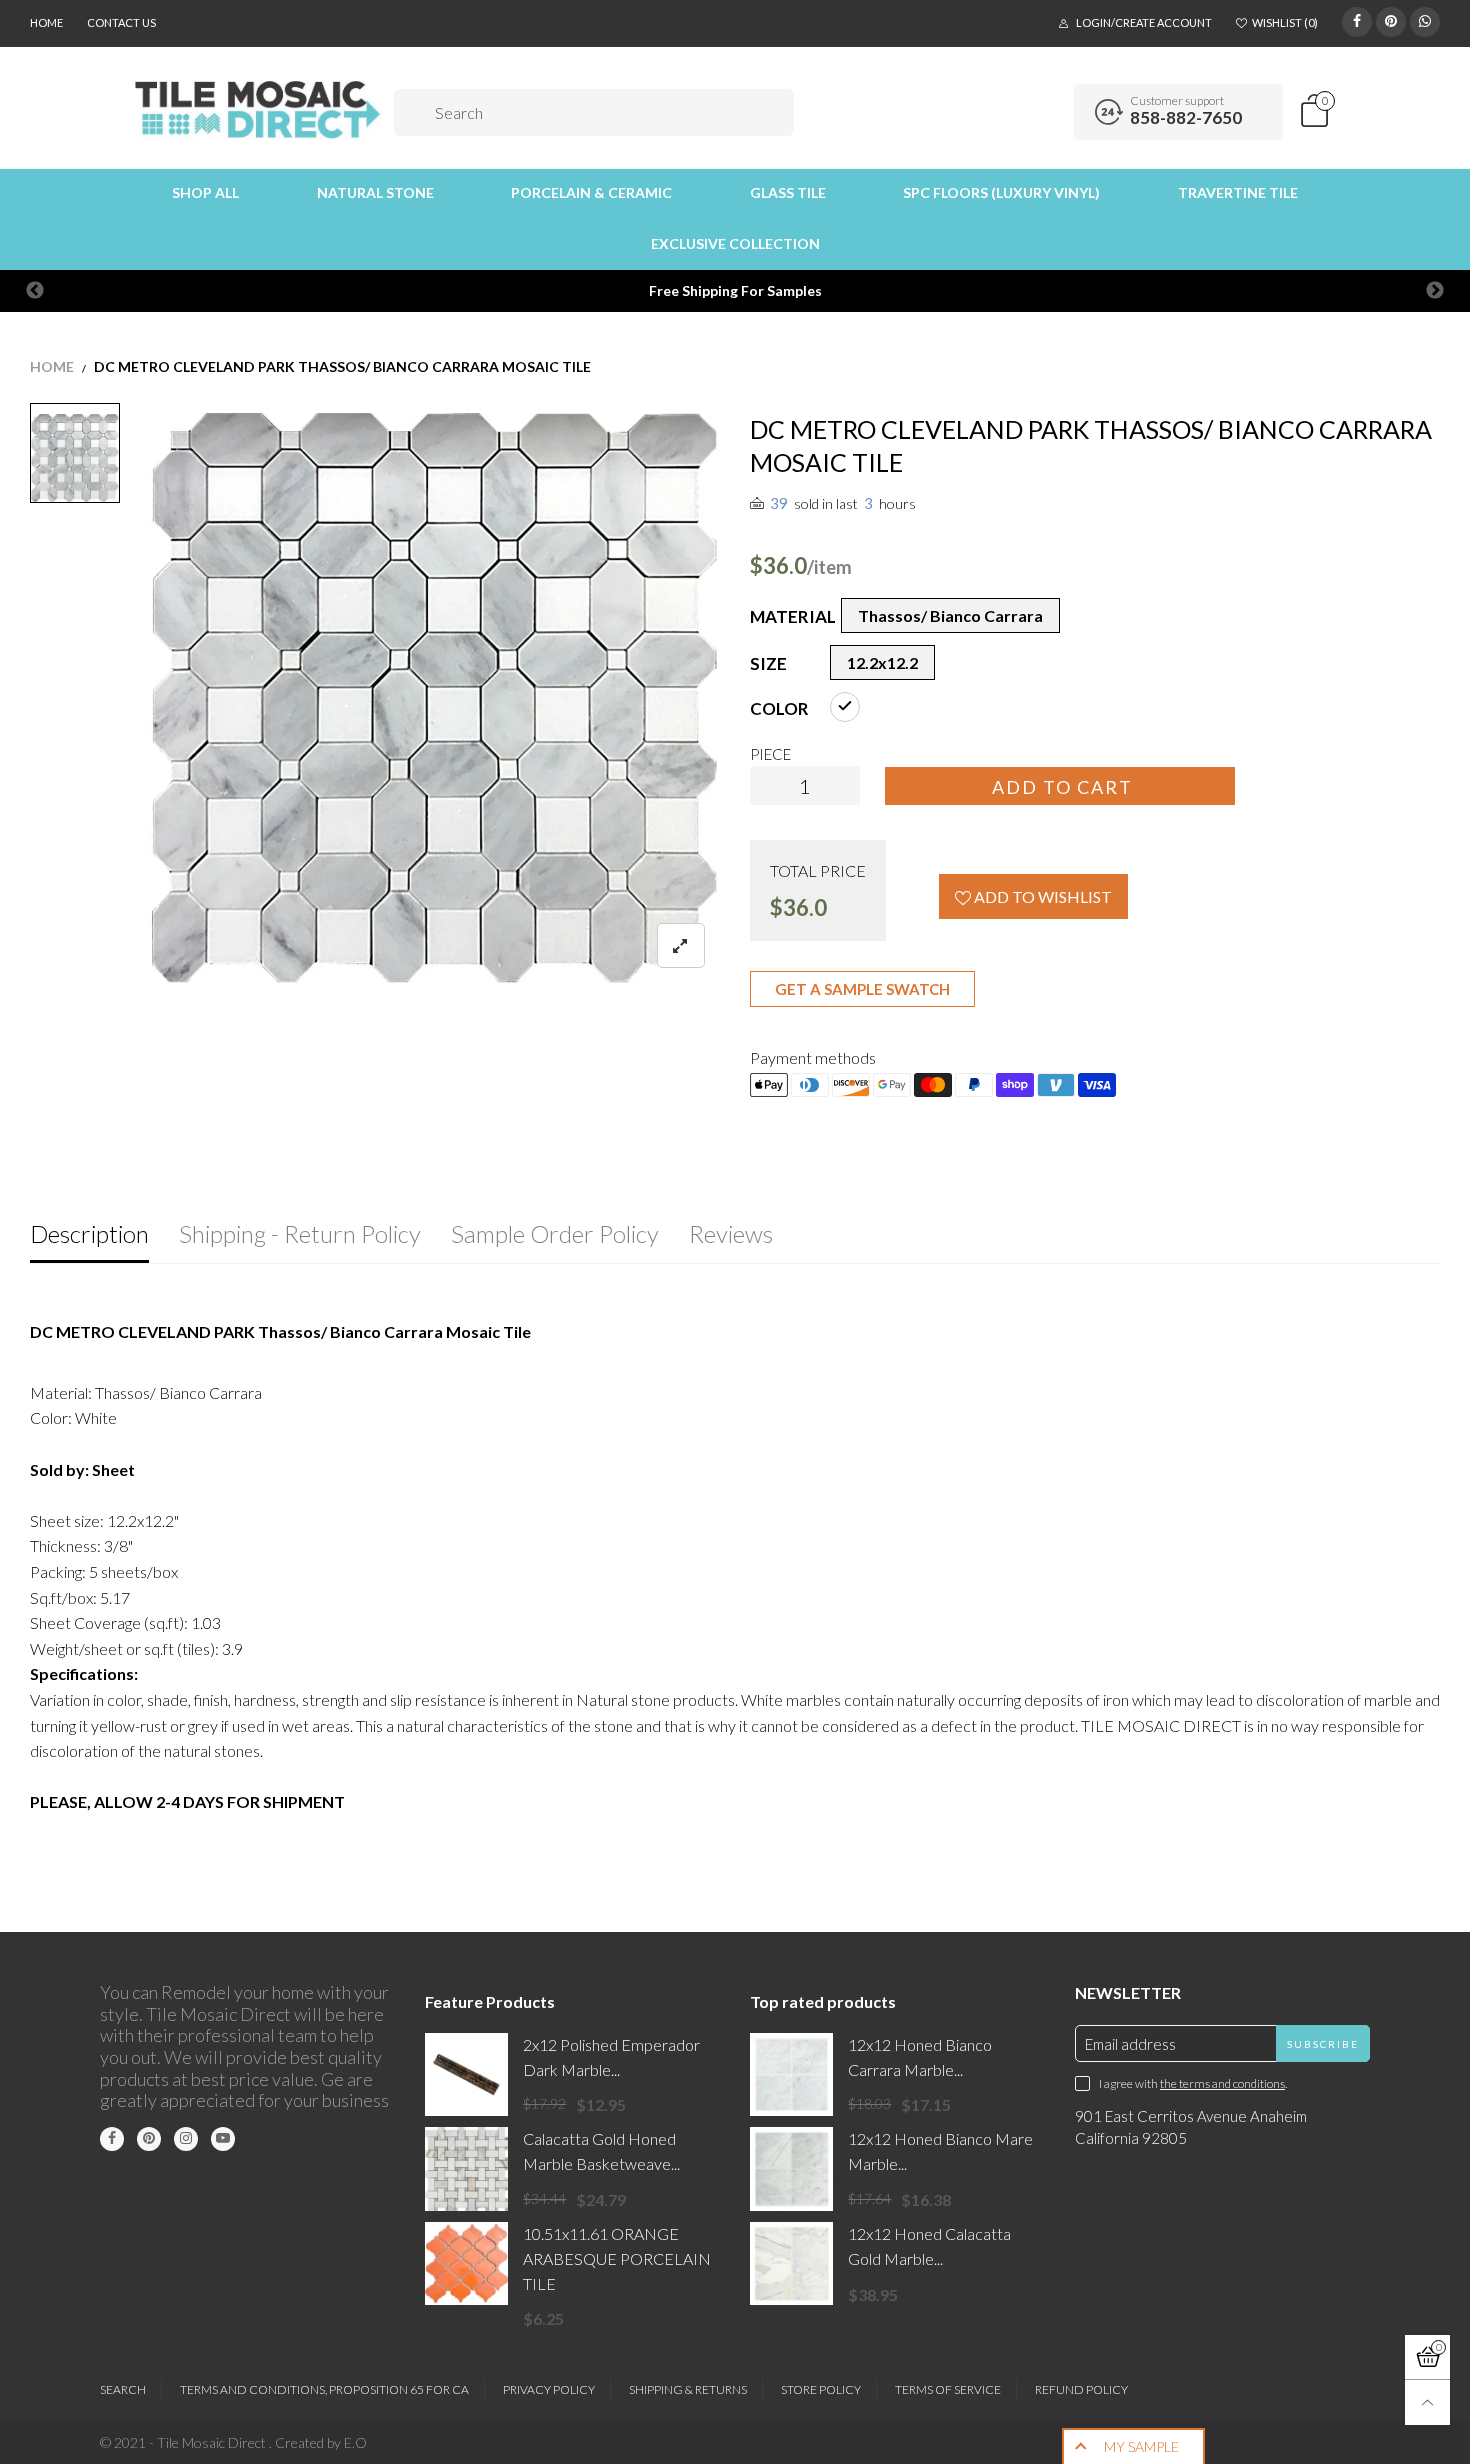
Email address (1130, 2044)
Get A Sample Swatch (862, 989)
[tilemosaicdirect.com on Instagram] (186, 2139)
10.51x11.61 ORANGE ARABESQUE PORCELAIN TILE (617, 2258)
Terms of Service (948, 2389)
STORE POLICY (821, 2389)
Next (1435, 291)
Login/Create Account (1144, 22)
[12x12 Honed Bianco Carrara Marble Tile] (791, 2074)
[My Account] (1052, 112)
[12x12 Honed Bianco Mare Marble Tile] (791, 2168)
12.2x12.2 (882, 662)
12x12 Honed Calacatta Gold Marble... (929, 2246)
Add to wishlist (1041, 896)
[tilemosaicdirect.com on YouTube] (223, 2139)
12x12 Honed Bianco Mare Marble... (940, 2151)
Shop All (205, 192)
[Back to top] (1427, 2402)
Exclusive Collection (735, 243)
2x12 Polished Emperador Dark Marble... (611, 2057)
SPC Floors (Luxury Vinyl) (1001, 192)
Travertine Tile (1238, 192)
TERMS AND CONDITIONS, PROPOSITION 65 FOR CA (324, 2389)
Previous (35, 291)
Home (46, 22)
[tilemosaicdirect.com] (258, 109)
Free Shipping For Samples (735, 290)
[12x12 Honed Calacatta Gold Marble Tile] (791, 2263)
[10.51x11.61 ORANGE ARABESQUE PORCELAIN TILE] (466, 2263)
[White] (845, 707)
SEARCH (123, 2389)
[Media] (681, 945)
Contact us (121, 22)
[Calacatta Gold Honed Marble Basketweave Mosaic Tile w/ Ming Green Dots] (466, 2168)
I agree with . (1193, 2083)
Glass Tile (788, 192)
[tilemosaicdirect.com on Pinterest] (149, 2139)
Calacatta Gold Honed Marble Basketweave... (601, 2151)
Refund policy (1081, 2389)
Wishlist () (1285, 22)
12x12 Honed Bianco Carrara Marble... (920, 2057)
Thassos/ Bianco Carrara (950, 615)
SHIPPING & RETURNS (688, 2389)
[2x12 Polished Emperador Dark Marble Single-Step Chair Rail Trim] (466, 2074)
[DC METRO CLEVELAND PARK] (435, 698)
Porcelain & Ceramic (591, 192)
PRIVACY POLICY (549, 2389)
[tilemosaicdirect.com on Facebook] (112, 2139)
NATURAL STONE (375, 192)
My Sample (1141, 2446)
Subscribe (1323, 2044)
